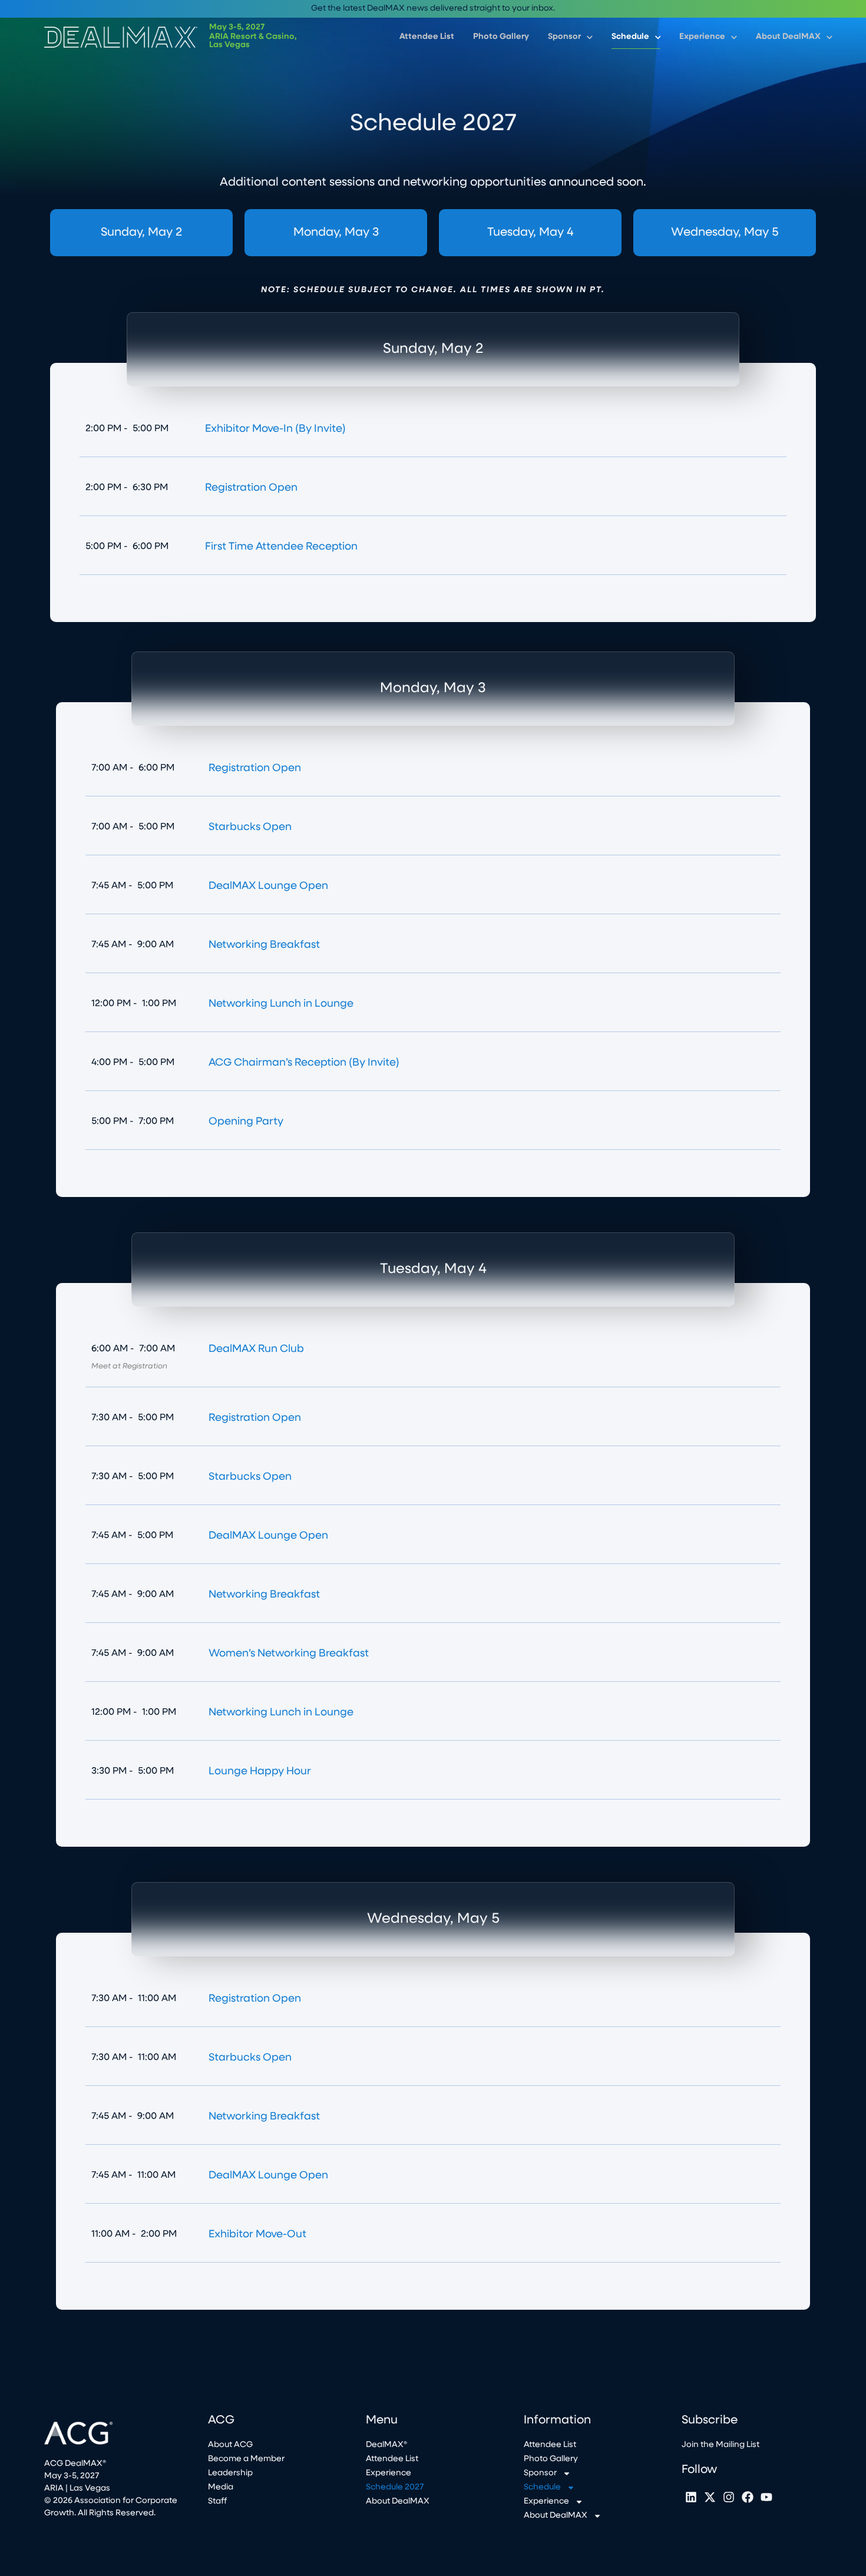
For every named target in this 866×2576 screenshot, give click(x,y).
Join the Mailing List (720, 2445)
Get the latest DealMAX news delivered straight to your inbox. (433, 9)
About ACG (230, 2445)
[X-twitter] (710, 2497)
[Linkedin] (691, 2497)
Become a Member (246, 2459)
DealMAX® (386, 2445)
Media (221, 2487)
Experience (702, 37)
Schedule (630, 37)
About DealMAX (788, 37)
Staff (217, 2501)
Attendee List (427, 37)
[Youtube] (766, 2497)
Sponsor (564, 37)
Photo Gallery (501, 37)
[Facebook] (748, 2497)
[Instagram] (729, 2497)
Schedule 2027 (395, 2487)
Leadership (230, 2473)
